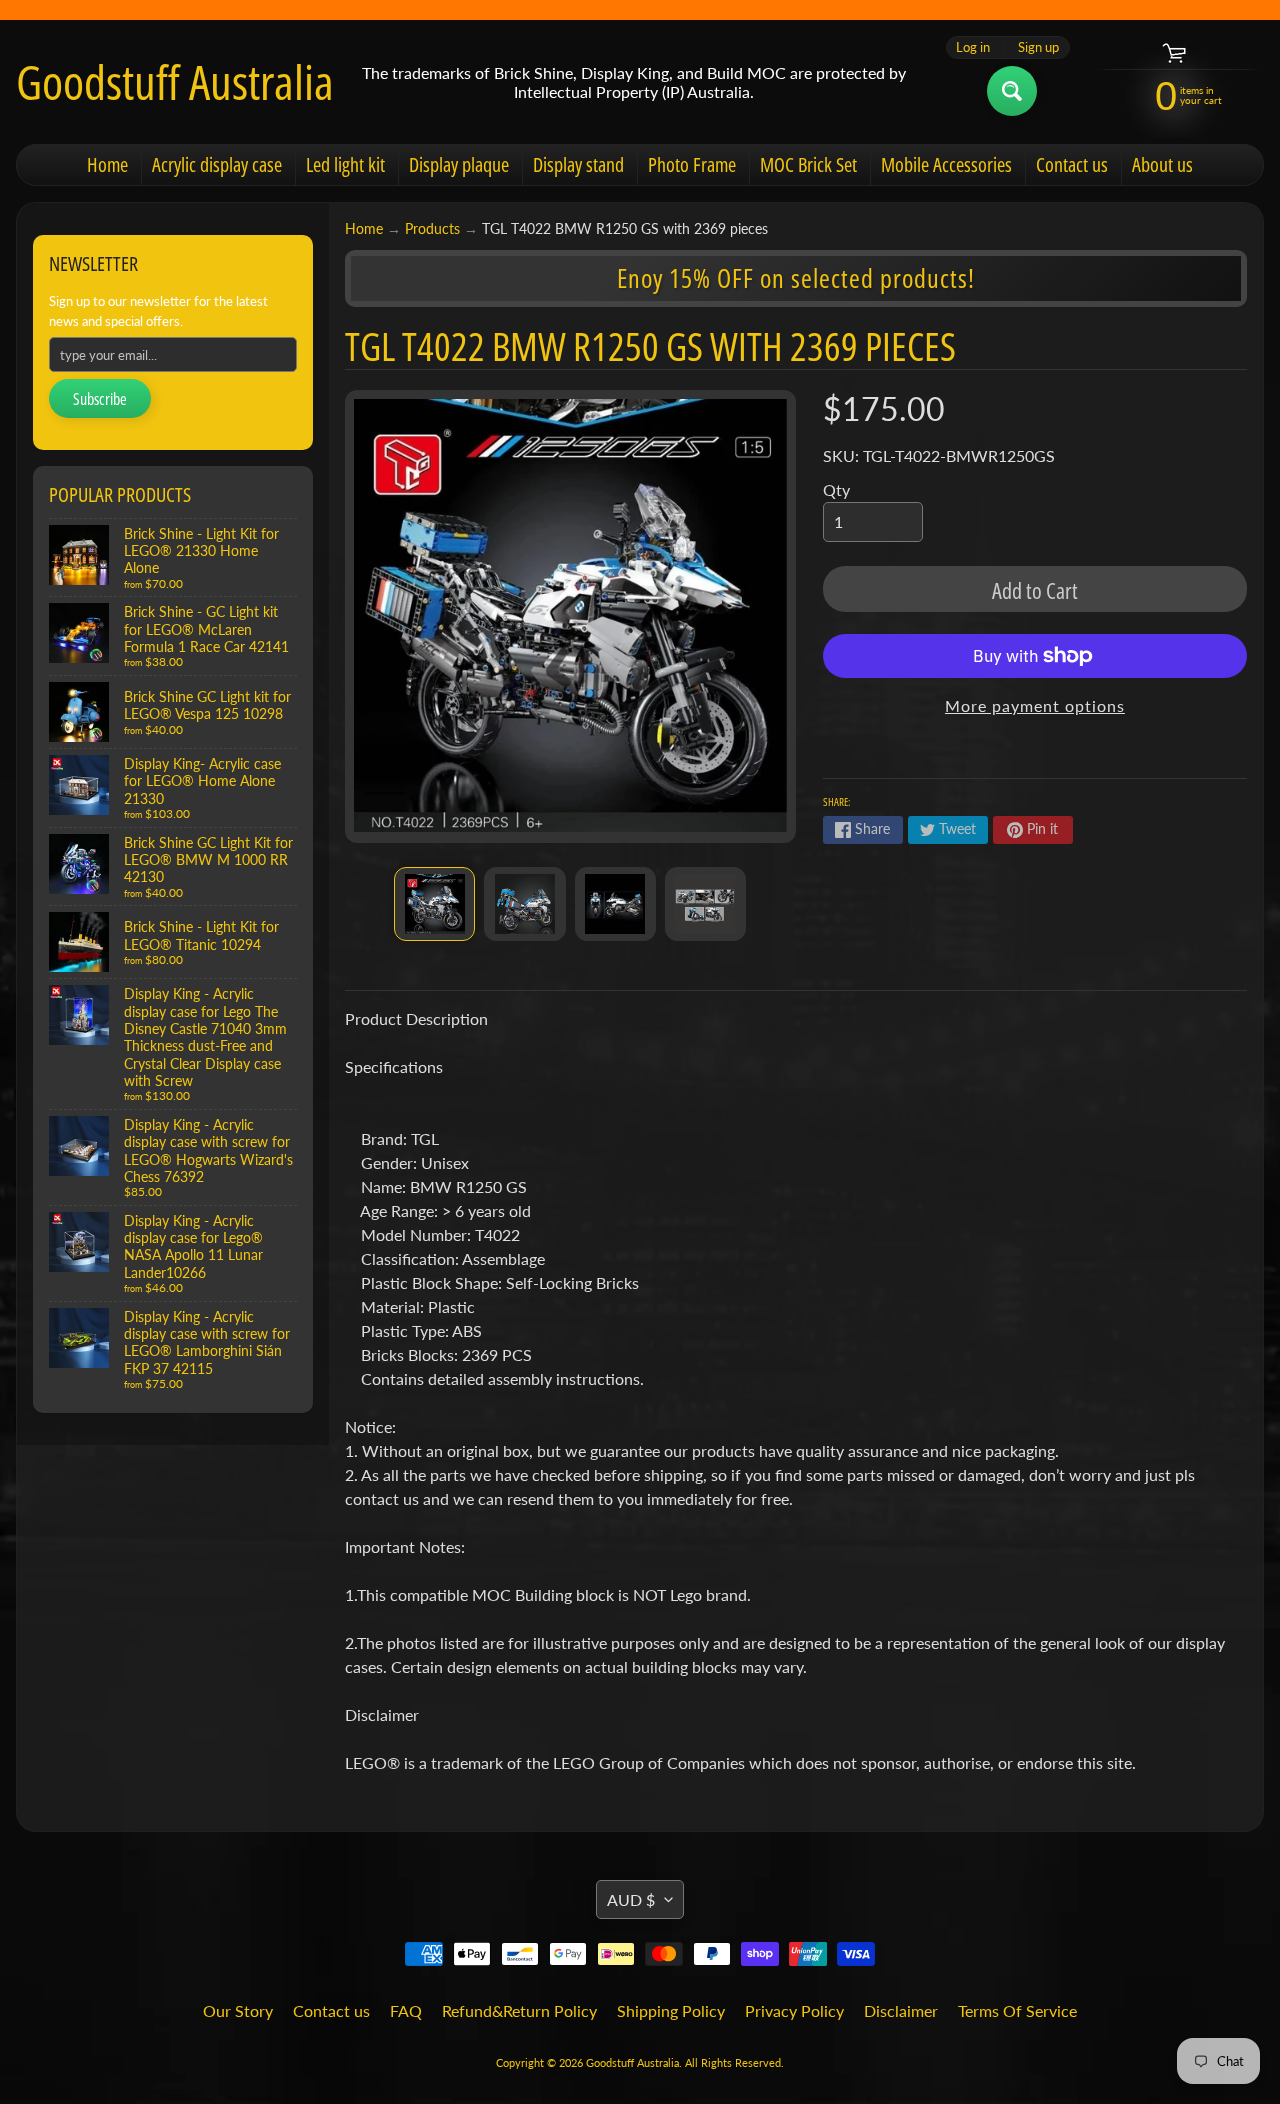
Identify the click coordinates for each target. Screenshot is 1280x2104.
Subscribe (100, 399)
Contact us (1072, 164)
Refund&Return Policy (519, 2010)
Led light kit (345, 164)
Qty (836, 489)
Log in (973, 47)
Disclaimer (901, 2010)
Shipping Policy (671, 2010)
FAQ (406, 2010)
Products (432, 229)
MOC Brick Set (808, 164)
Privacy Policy (794, 2010)
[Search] (1012, 91)
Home (107, 164)
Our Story (238, 2010)
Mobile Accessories (946, 164)
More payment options (1035, 705)
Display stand (578, 164)
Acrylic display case (217, 164)
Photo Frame (692, 164)
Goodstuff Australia (175, 82)
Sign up (1038, 47)
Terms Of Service (1017, 2010)
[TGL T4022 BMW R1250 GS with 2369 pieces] (434, 904)
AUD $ (631, 1899)
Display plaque (459, 164)
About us (1162, 164)
